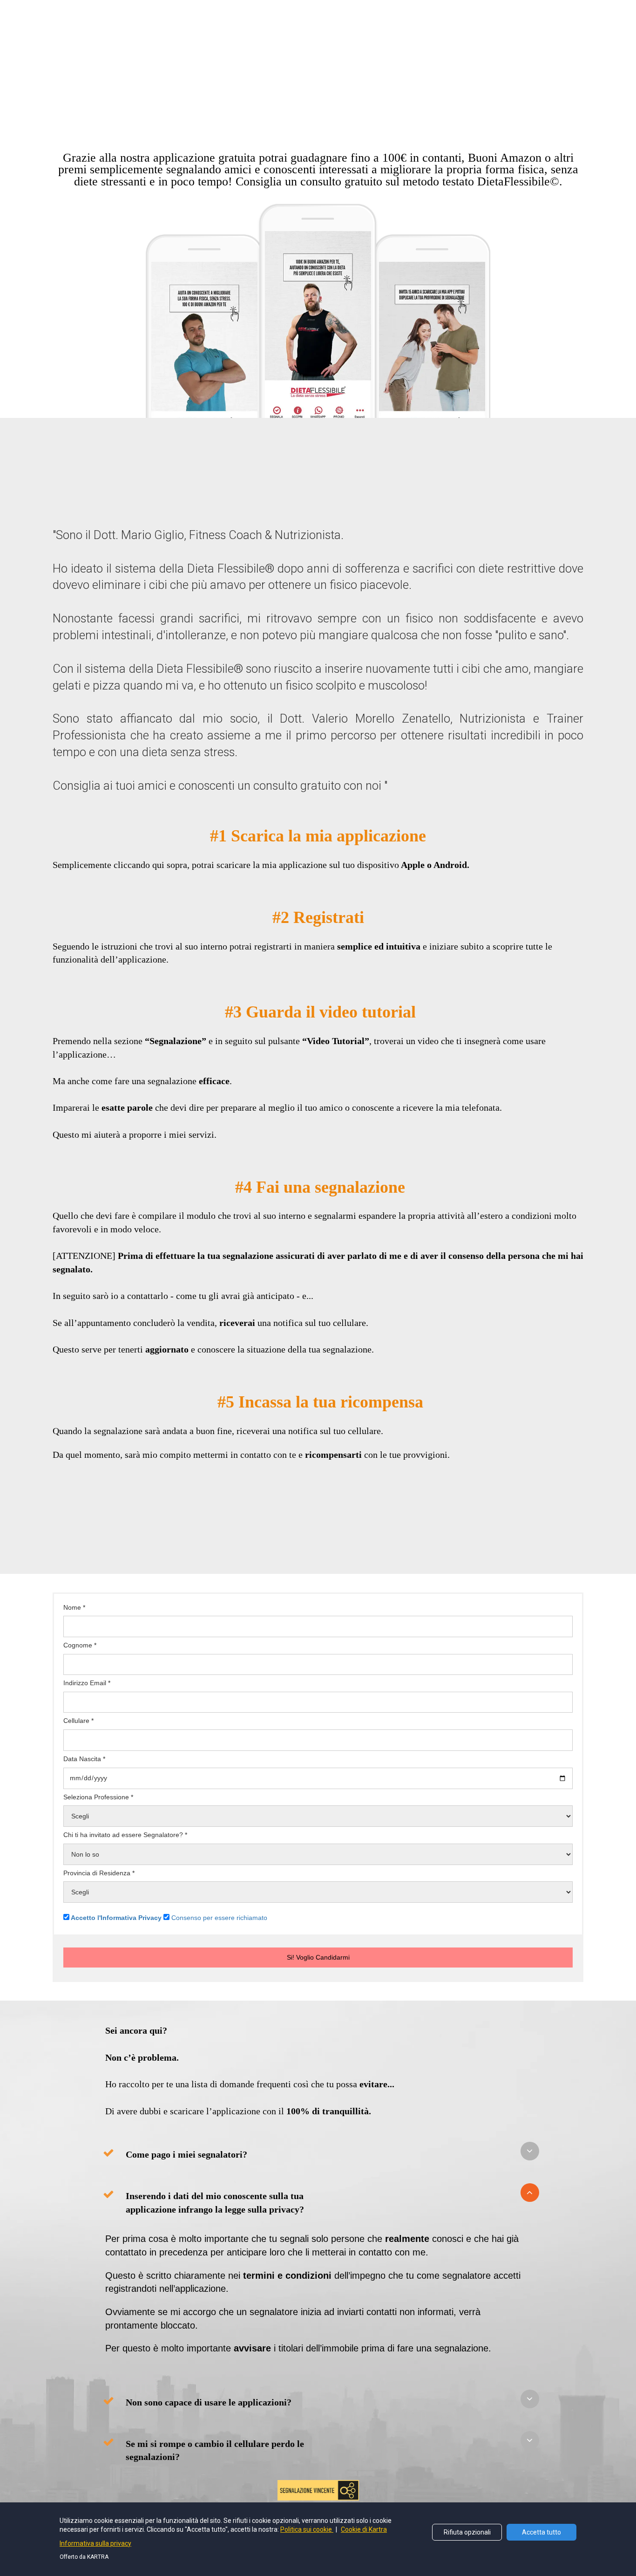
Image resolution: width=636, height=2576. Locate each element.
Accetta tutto (541, 2532)
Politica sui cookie (307, 2529)
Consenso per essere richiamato (219, 1918)
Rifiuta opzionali (467, 2532)
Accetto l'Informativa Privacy (116, 1918)
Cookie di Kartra (364, 2529)
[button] (530, 2151)
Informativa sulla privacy (95, 2543)
